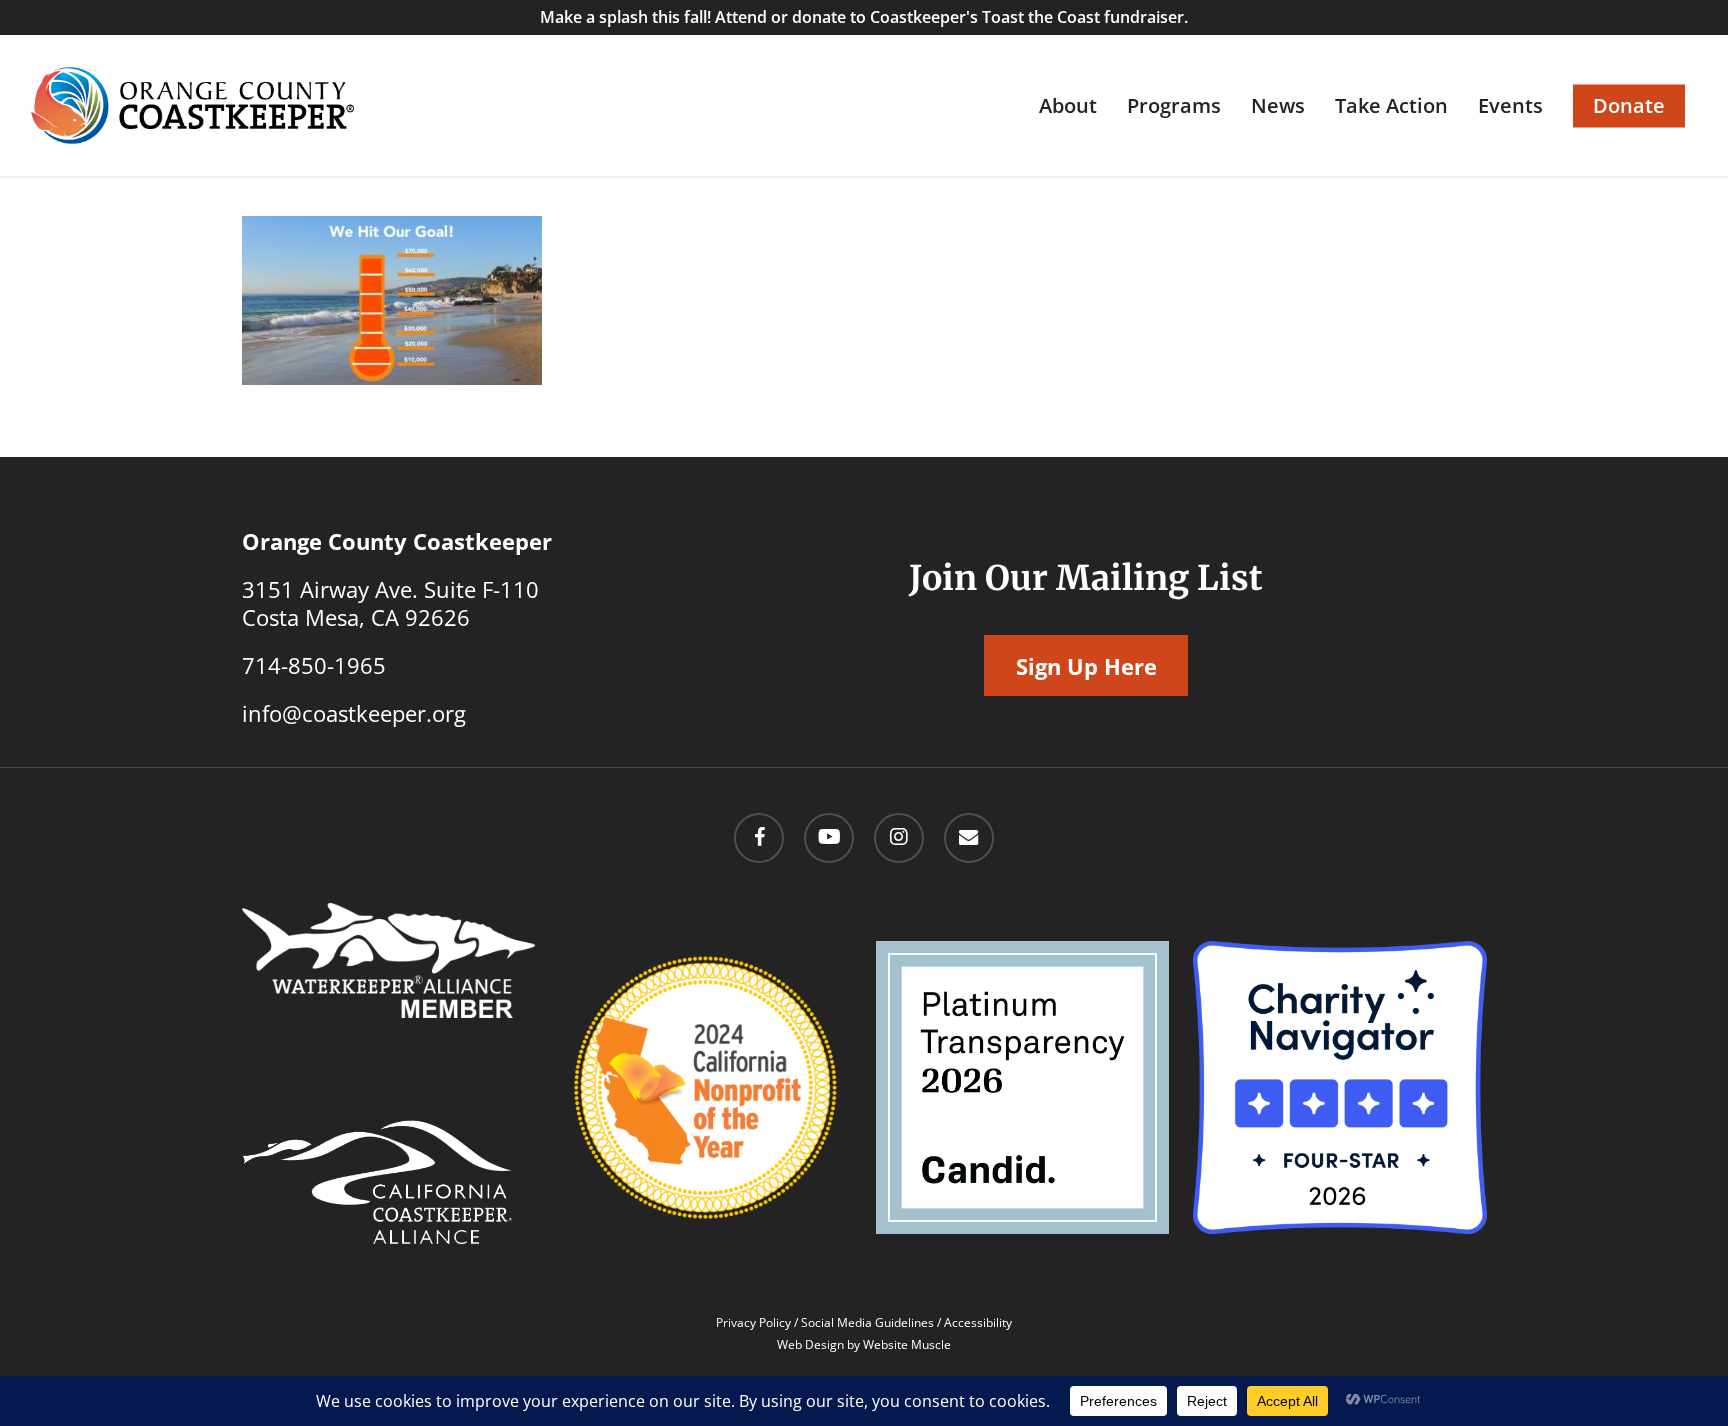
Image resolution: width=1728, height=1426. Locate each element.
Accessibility (978, 1322)
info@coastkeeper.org (354, 713)
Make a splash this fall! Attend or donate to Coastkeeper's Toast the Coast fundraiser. (864, 17)
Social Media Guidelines (867, 1322)
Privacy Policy (753, 1322)
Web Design (810, 1344)
